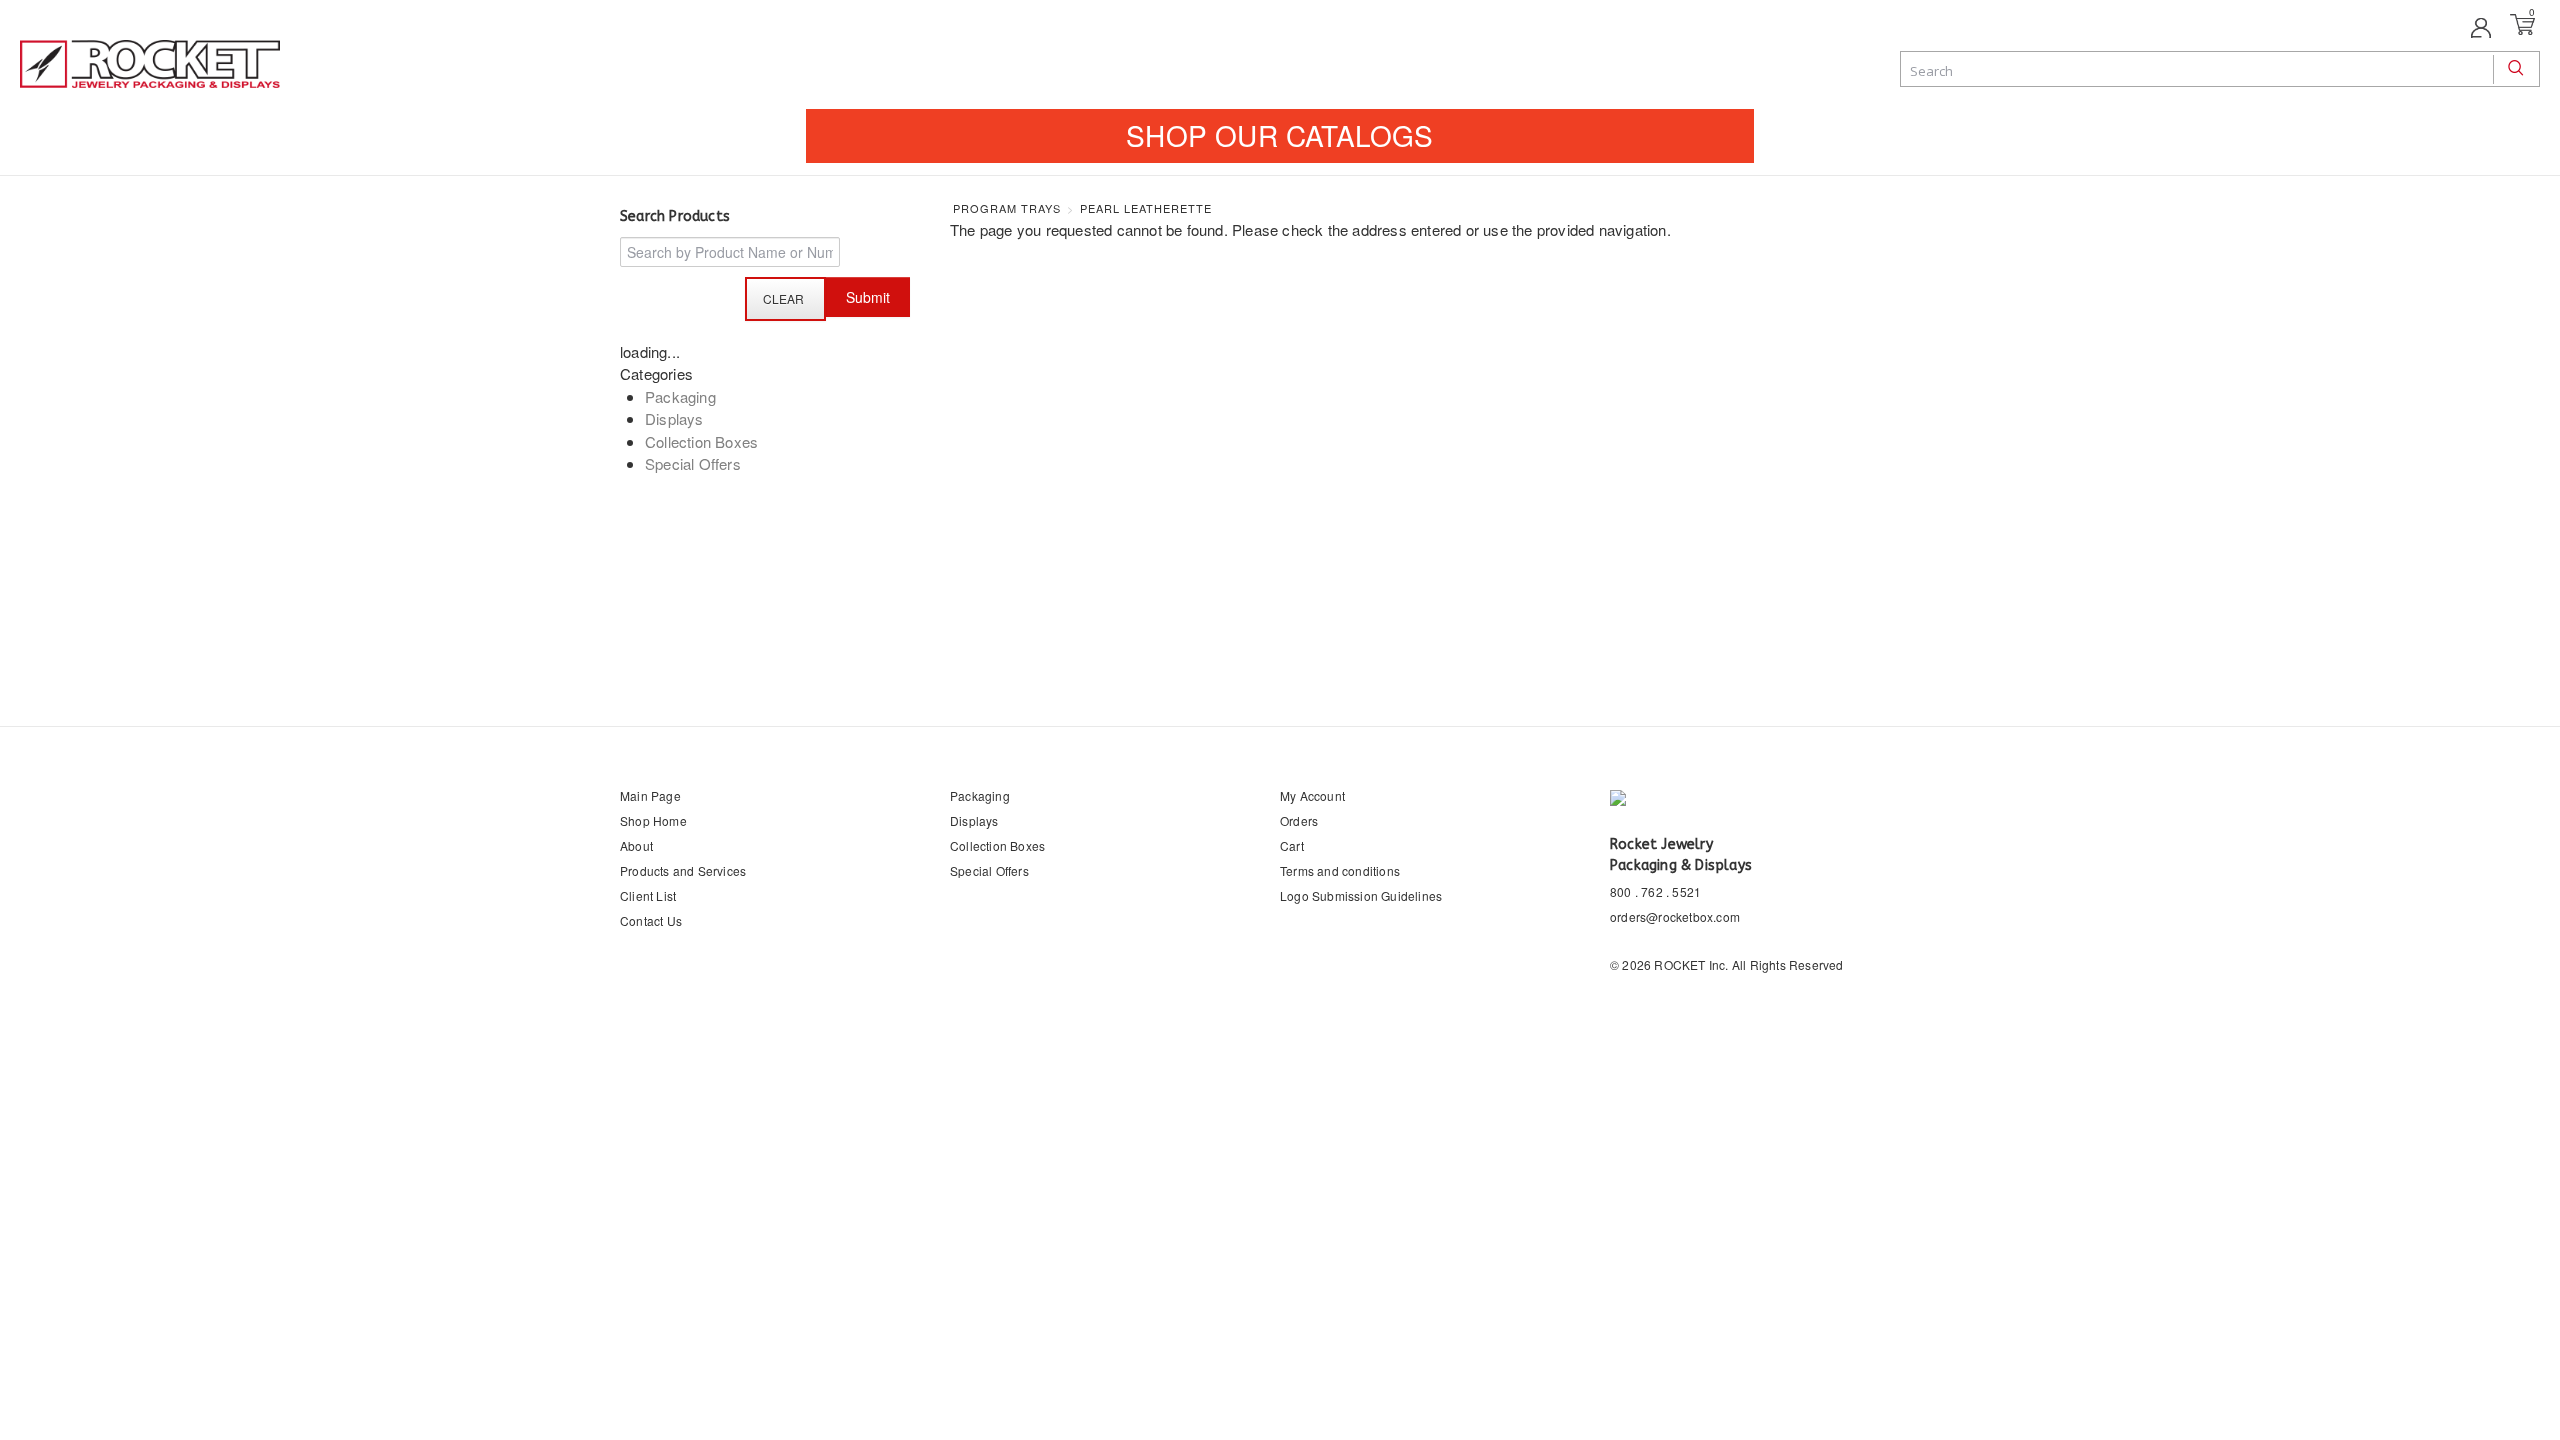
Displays (674, 418)
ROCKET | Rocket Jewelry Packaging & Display (150, 66)
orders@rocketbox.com (1675, 916)
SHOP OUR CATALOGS (1279, 135)
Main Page (650, 795)
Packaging (680, 396)
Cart (1292, 845)
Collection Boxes (701, 441)
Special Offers (693, 463)
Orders (1299, 820)
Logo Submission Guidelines (1361, 895)
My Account (1312, 795)
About (636, 845)
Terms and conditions (1340, 870)
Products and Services (683, 870)
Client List (648, 895)
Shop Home (653, 820)
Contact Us (651, 920)
